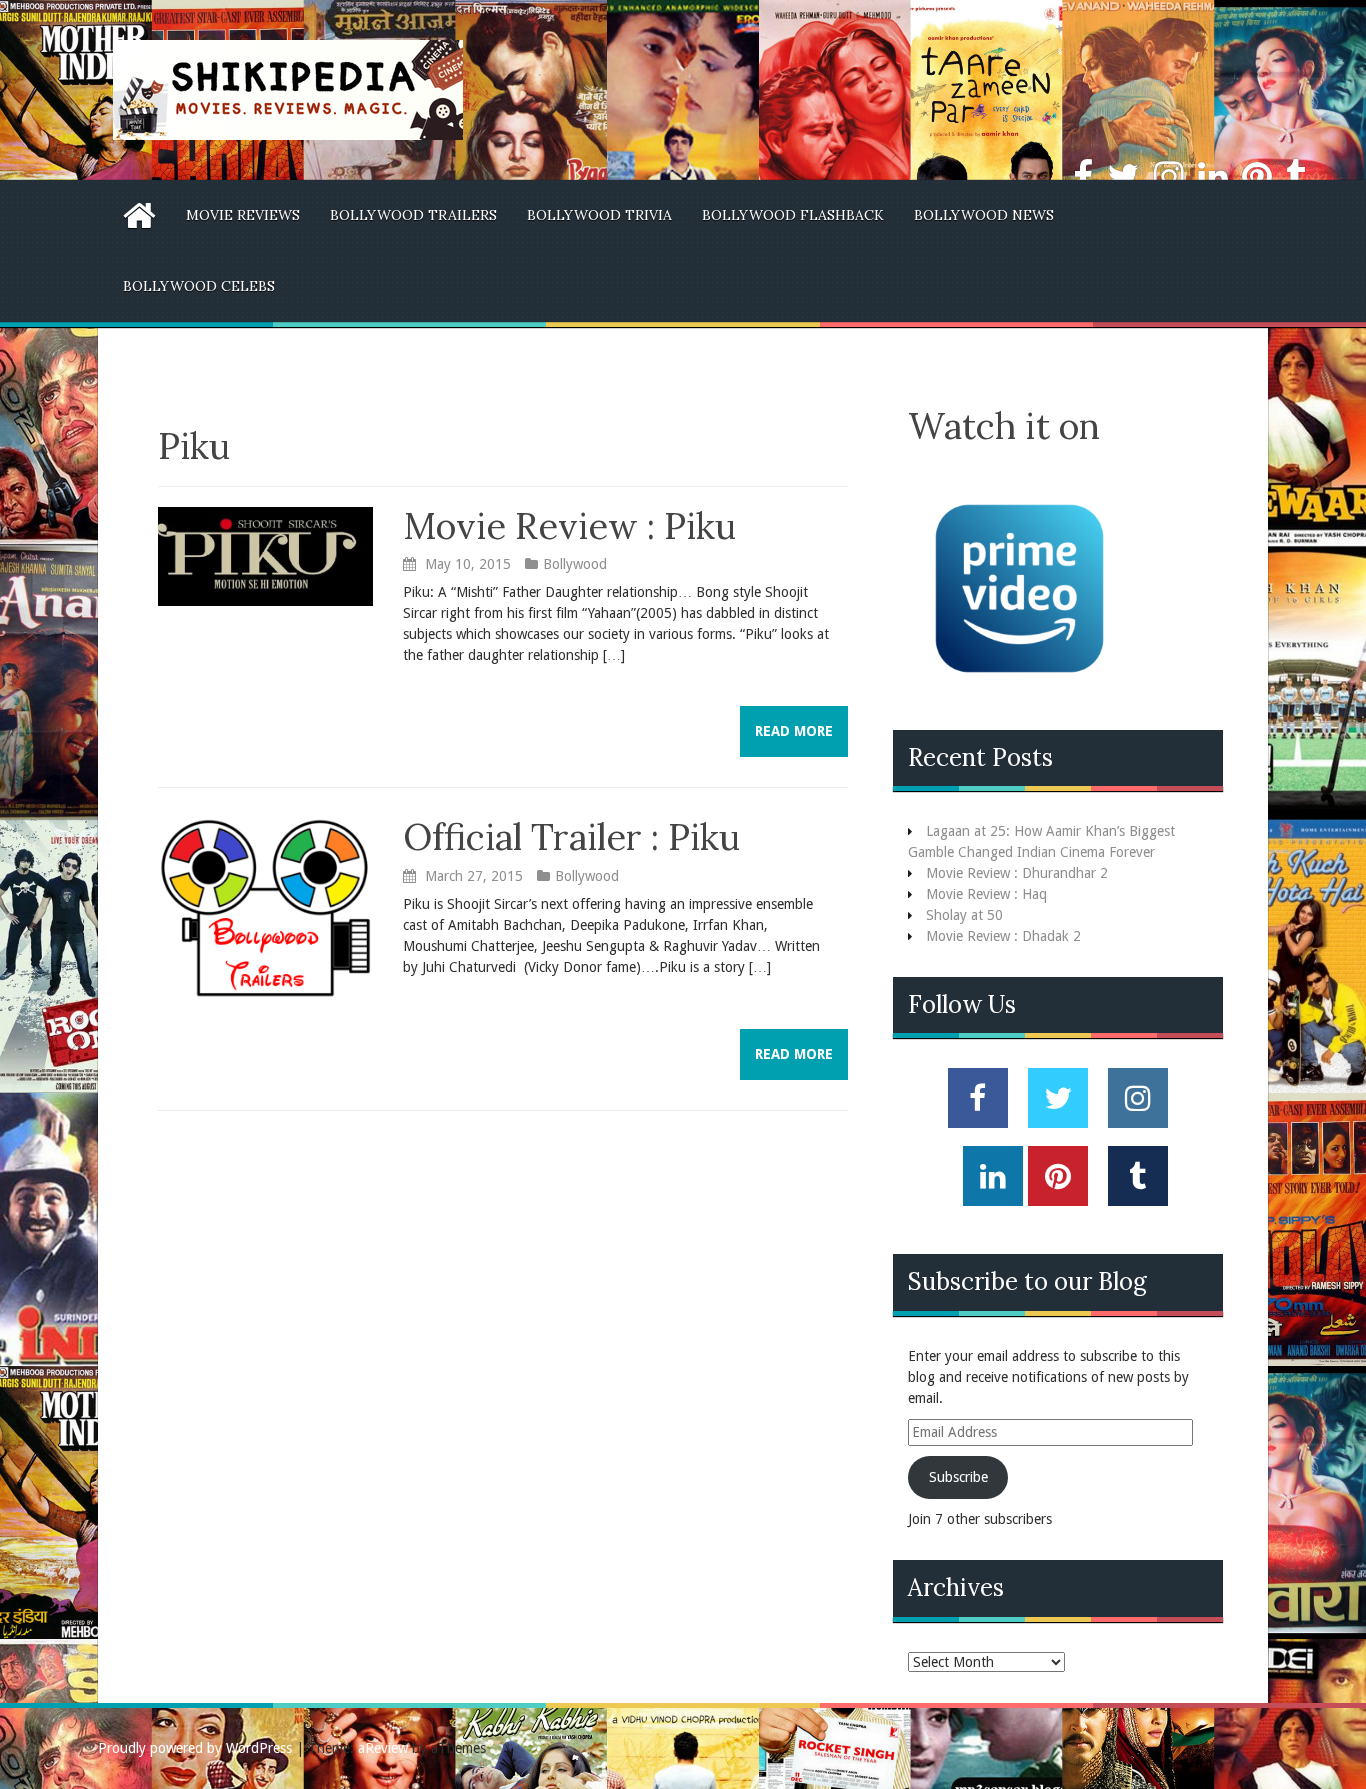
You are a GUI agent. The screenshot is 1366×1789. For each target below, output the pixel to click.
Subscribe (958, 1477)
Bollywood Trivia (599, 215)
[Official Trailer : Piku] (265, 907)
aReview (383, 1748)
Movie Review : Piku (569, 526)
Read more (794, 731)
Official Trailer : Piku (571, 837)
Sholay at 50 (964, 915)
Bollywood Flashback (793, 215)
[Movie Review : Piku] (265, 555)
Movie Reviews (243, 215)
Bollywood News (984, 215)
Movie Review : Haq (986, 894)
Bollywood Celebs (199, 286)
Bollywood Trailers (413, 215)
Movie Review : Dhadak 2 (1003, 936)
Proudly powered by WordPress (195, 1748)
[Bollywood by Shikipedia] (288, 89)
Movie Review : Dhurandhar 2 (1017, 873)
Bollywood (575, 564)
